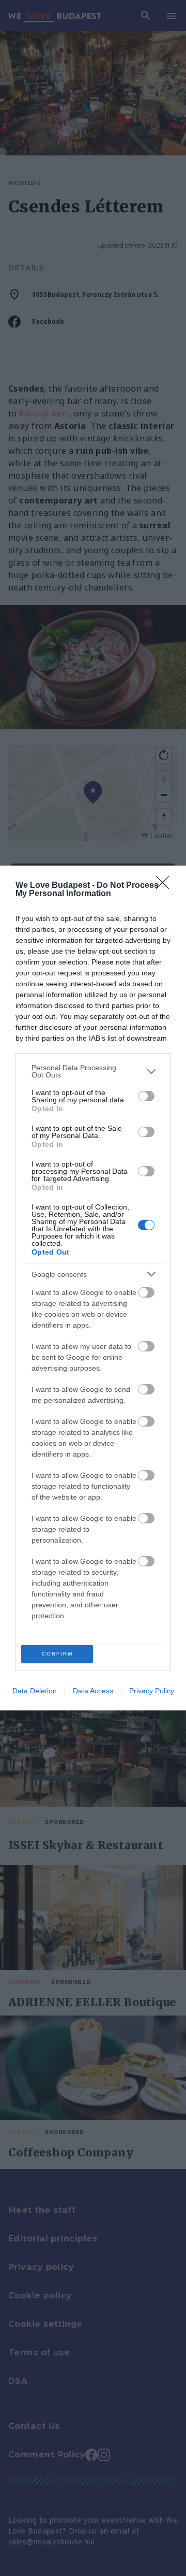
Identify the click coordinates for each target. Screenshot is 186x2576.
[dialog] (93, 1288)
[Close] (166, 886)
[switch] (146, 1096)
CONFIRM (57, 1654)
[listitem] (93, 1071)
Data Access (93, 1691)
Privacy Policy (152, 1691)
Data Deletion (35, 1691)
